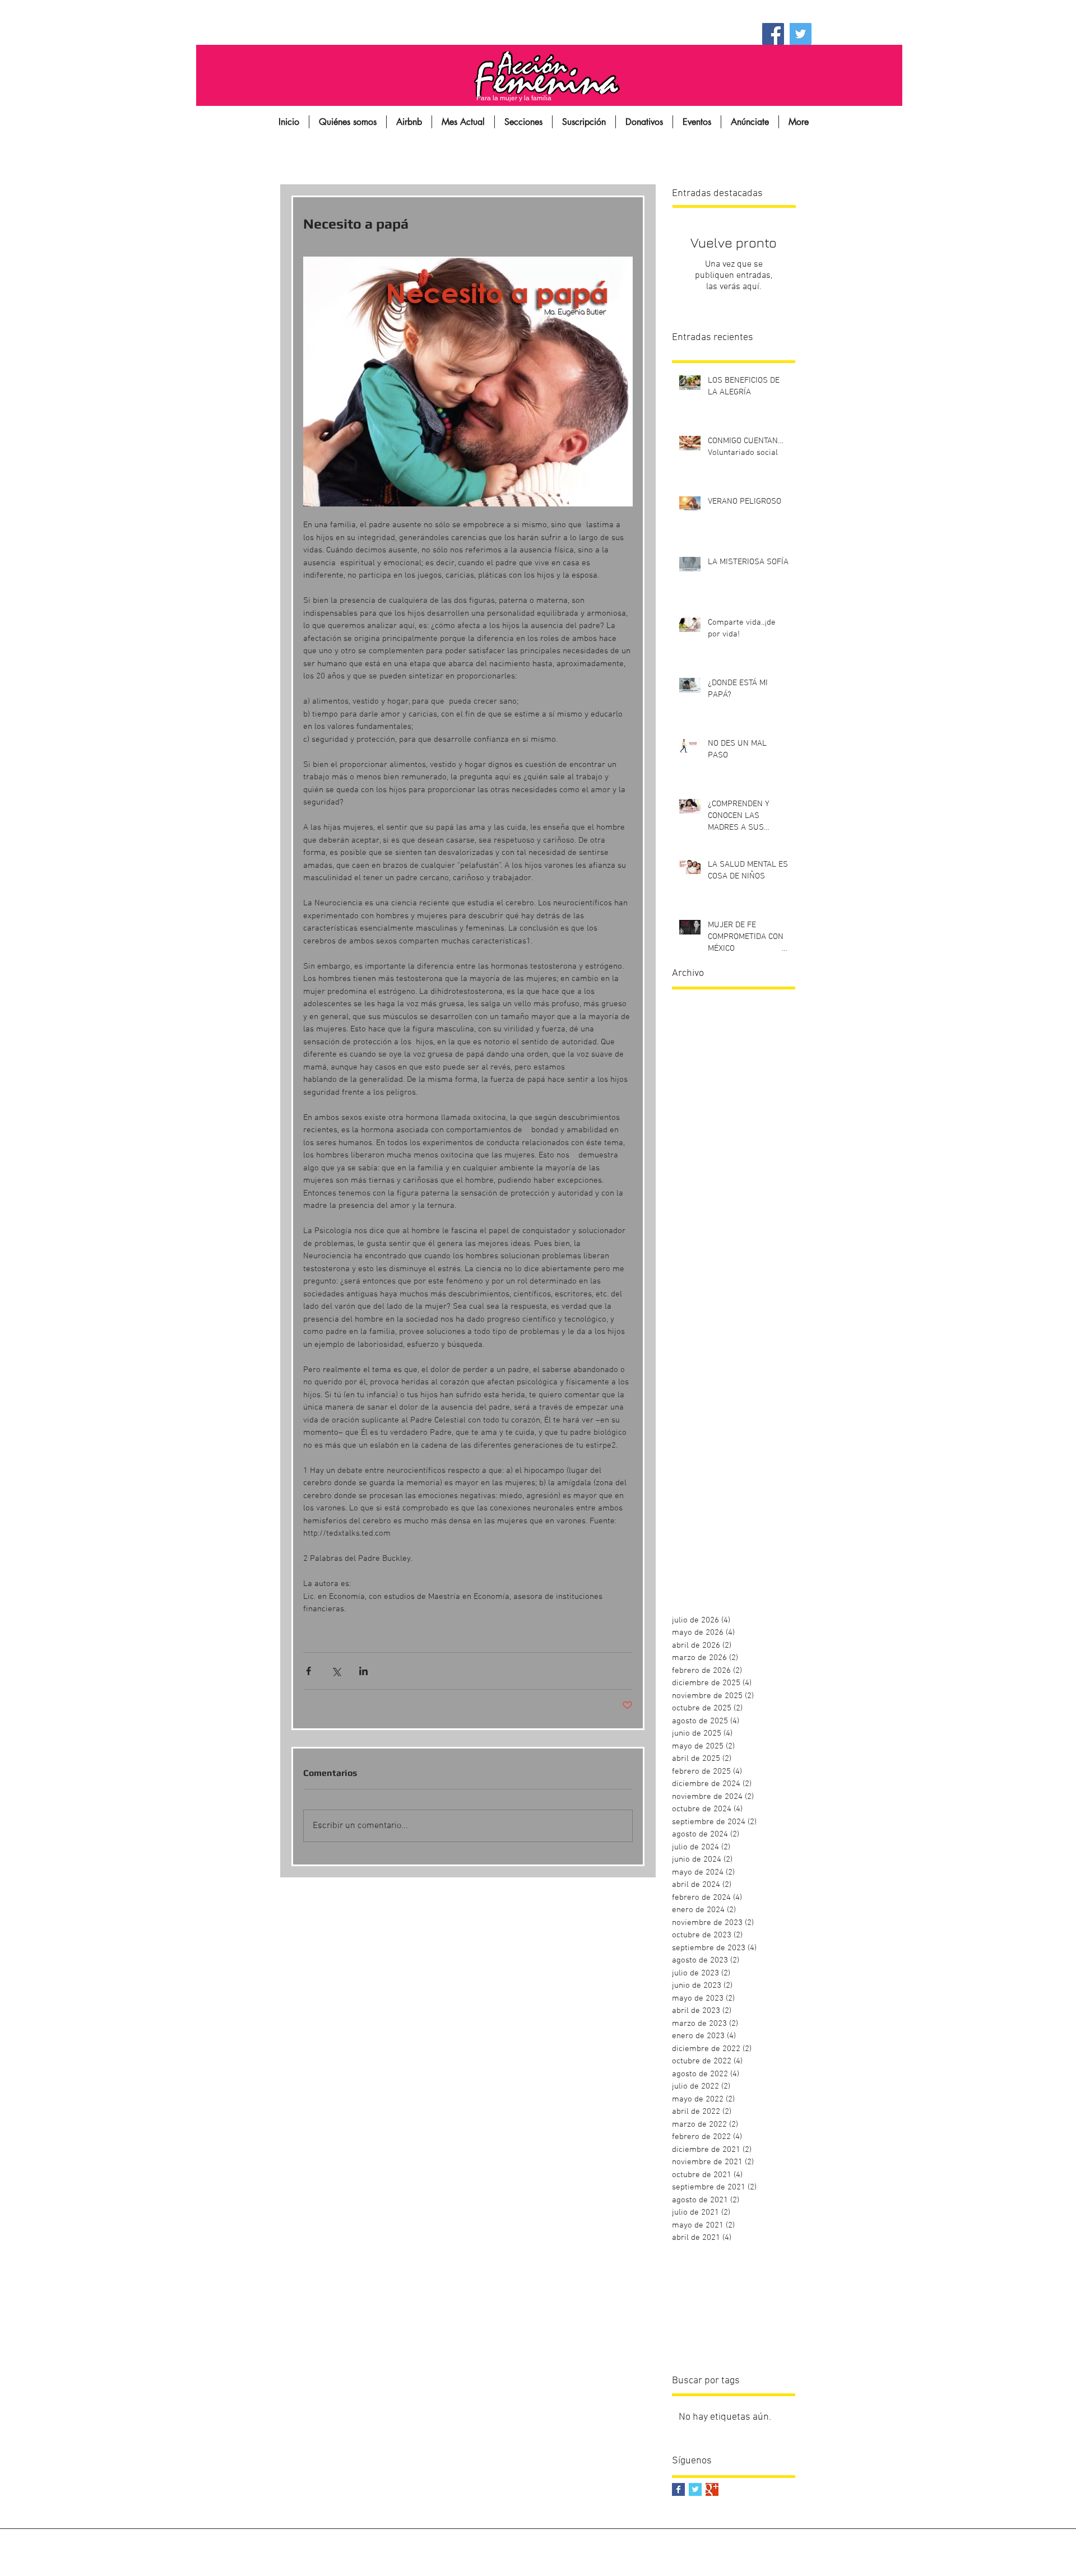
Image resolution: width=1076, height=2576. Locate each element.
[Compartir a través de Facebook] (309, 1671)
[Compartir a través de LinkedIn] (363, 1671)
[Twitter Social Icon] (801, 34)
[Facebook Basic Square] (678, 2489)
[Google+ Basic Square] (712, 2489)
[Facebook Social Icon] (773, 34)
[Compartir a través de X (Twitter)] (336, 1671)
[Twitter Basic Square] (695, 2489)
